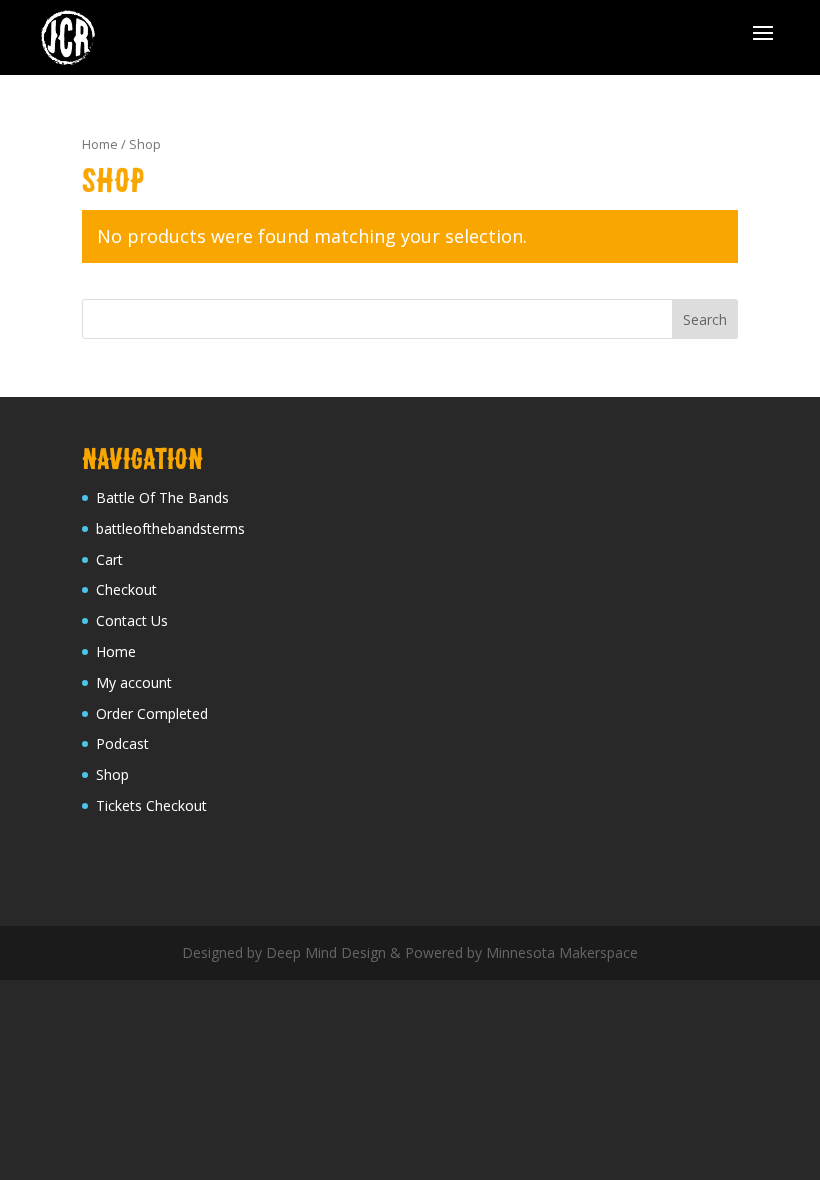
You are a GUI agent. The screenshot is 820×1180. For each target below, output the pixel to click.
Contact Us (132, 620)
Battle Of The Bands (162, 497)
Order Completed (152, 713)
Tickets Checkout (151, 805)
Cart (109, 559)
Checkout (126, 589)
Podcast (122, 743)
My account (134, 682)
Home (100, 144)
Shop (112, 774)
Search (705, 319)
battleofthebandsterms (170, 528)
